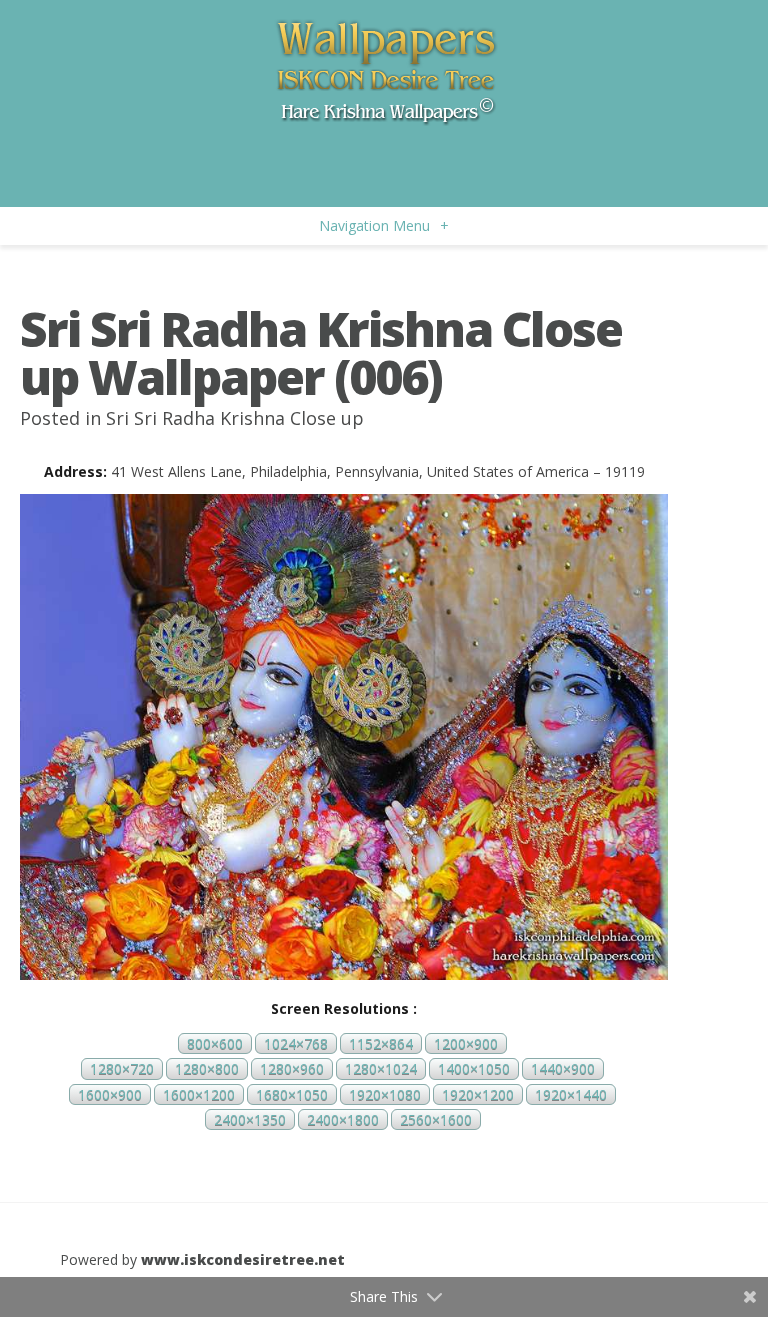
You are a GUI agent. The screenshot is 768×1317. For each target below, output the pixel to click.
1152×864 (381, 1043)
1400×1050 (474, 1069)
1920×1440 (571, 1094)
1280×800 (207, 1069)
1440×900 (563, 1069)
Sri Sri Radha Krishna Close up (235, 418)
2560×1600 (436, 1119)
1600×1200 (199, 1094)
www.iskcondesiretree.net (243, 1259)
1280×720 (122, 1069)
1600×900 (110, 1094)
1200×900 (466, 1043)
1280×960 (292, 1069)
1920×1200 (478, 1094)
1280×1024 (381, 1069)
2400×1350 (250, 1119)
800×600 (215, 1043)
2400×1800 (343, 1119)
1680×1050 (292, 1094)
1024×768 (296, 1043)
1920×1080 (385, 1094)
